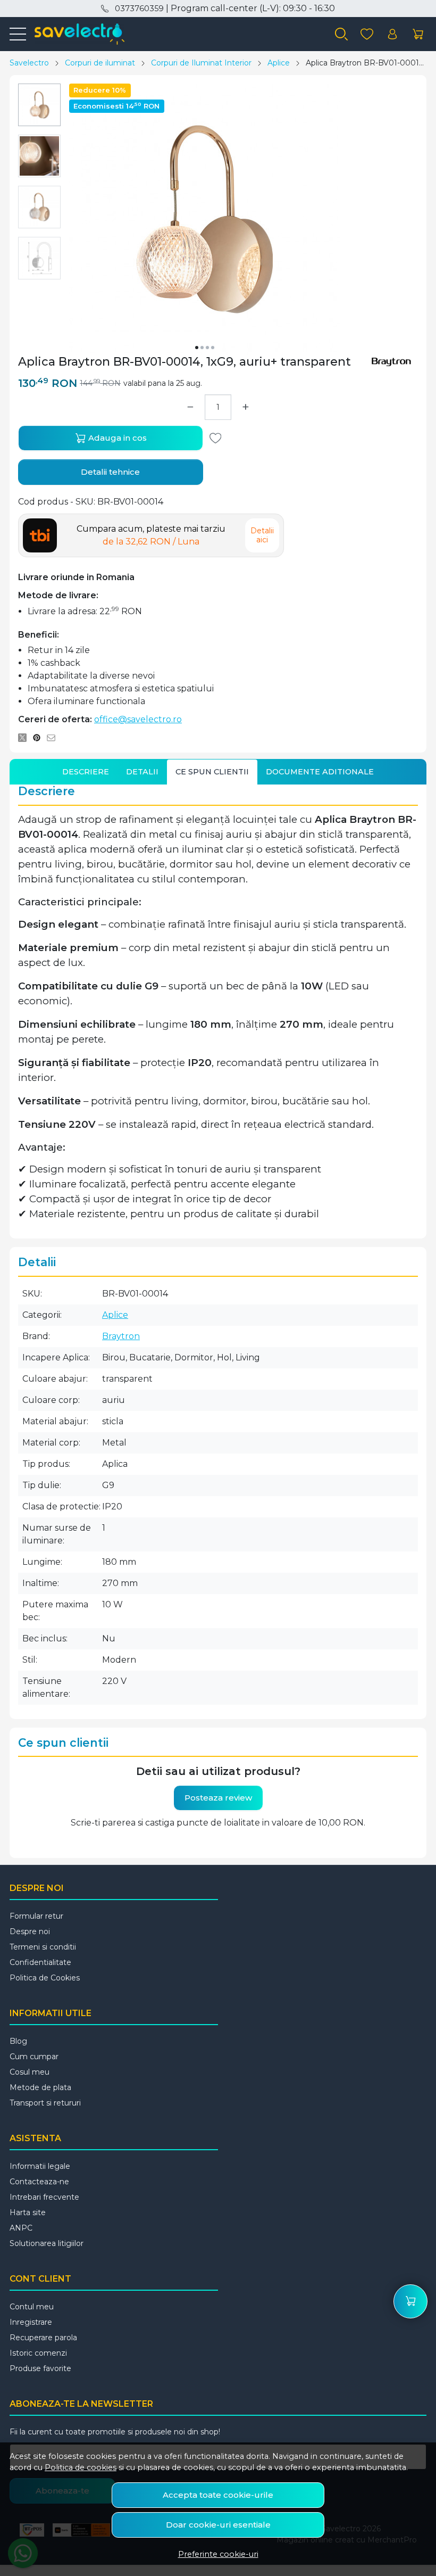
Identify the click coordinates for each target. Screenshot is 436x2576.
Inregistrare (31, 2322)
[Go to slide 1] (197, 348)
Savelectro (29, 63)
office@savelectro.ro (138, 719)
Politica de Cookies (45, 1978)
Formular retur (36, 1916)
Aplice (279, 63)
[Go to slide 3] (207, 348)
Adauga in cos (116, 438)
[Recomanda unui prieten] (54, 738)
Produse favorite (40, 2368)
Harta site (28, 2212)
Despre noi (30, 1931)
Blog (18, 2041)
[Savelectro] (75, 34)
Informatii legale (40, 2166)
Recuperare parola (43, 2338)
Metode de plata (40, 2087)
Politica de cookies (81, 2467)
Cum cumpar (34, 2057)
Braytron (121, 1336)
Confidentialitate (40, 1962)
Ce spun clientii (212, 772)
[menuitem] (39, 105)
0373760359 (139, 9)
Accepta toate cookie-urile (218, 2495)
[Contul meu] (392, 34)
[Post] (25, 738)
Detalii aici (262, 535)
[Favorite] (367, 34)
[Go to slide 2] (202, 348)
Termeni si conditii (43, 1947)
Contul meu (32, 2307)
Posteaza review (218, 1798)
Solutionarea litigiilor (47, 2243)
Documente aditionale (320, 772)
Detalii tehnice (110, 472)
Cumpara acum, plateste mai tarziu (151, 535)
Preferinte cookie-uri (218, 2554)
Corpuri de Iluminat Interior (201, 63)
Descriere (86, 772)
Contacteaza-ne (39, 2182)
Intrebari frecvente (44, 2197)
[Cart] (418, 34)
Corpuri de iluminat (100, 63)
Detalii (142, 772)
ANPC (21, 2228)
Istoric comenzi (38, 2353)
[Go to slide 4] (213, 348)
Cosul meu (30, 2072)
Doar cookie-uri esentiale (218, 2525)
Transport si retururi (45, 2103)
